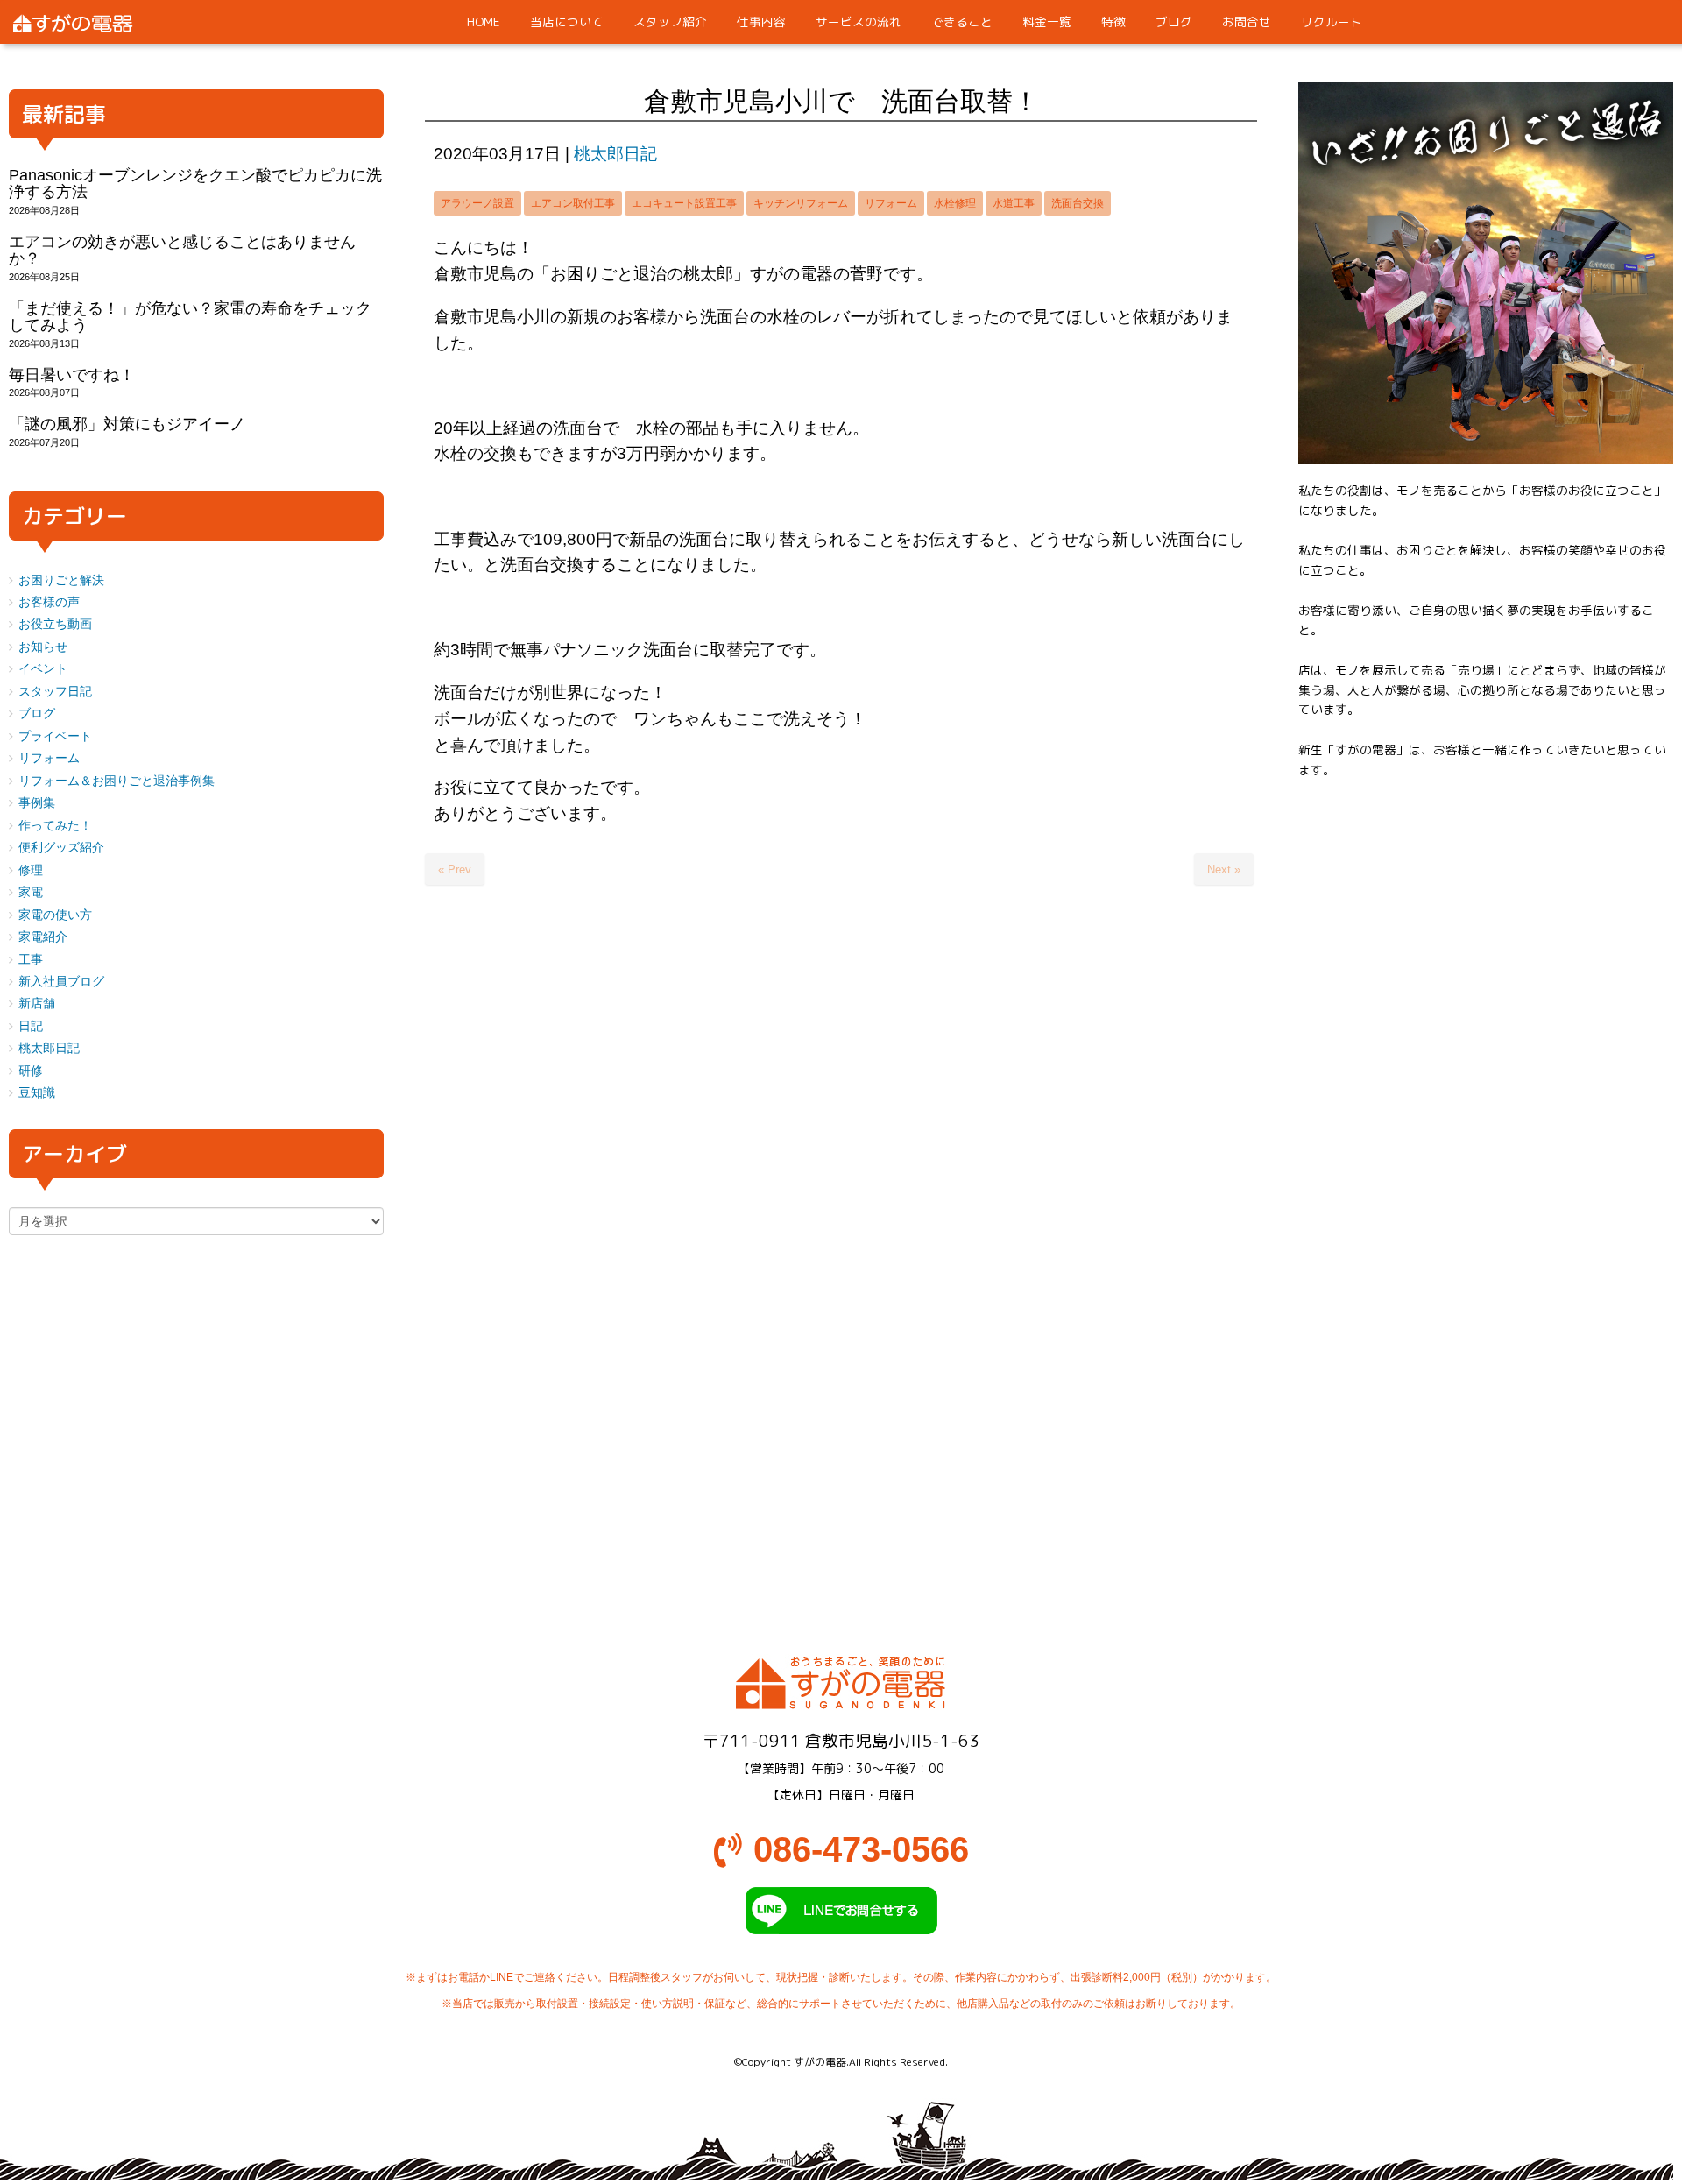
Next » (1224, 869)
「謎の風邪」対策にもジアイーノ (127, 424)
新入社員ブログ (61, 982)
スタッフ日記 (55, 692)
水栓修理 (955, 203)
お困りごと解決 (61, 580)
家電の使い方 (55, 915)
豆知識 (37, 1093)
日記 (31, 1026)
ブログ (37, 714)
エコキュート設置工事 (684, 203)
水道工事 (1014, 203)
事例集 (37, 803)
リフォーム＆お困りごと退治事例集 (117, 781)
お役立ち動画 (55, 624)
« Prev (455, 869)
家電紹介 (43, 937)
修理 (31, 870)
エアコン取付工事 (573, 203)
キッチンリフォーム (801, 203)
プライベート (55, 736)
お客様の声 (49, 602)
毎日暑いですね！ (72, 375)
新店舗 (37, 1004)
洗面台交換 (1078, 203)
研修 (31, 1071)
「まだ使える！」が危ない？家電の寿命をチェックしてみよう (190, 317)
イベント (43, 669)
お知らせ (43, 647)
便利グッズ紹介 (61, 848)
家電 (31, 892)
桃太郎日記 (615, 154)
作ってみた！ (55, 826)
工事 (31, 960)
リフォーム (891, 203)
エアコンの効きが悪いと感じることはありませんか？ (182, 250)
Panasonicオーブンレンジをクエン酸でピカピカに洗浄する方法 (195, 184)
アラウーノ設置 (477, 203)
